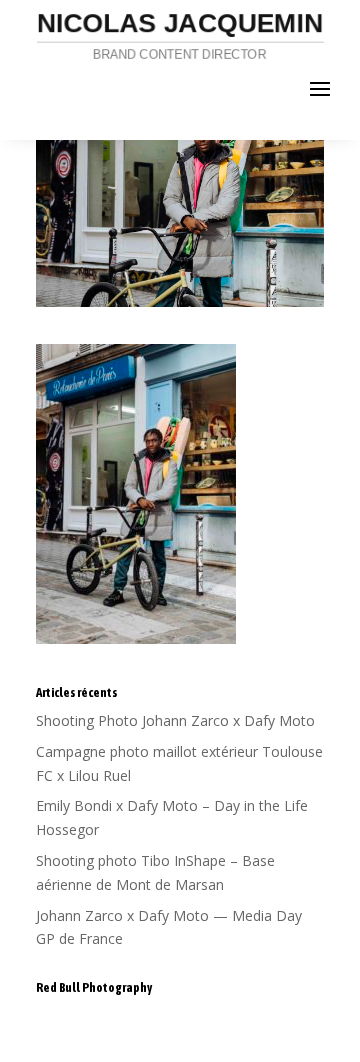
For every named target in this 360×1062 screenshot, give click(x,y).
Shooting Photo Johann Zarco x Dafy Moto (175, 720)
